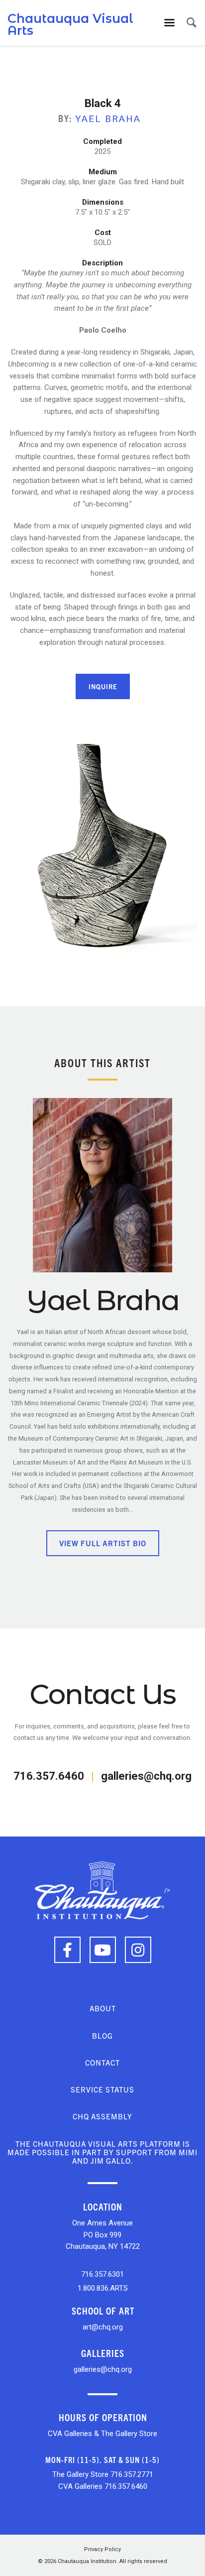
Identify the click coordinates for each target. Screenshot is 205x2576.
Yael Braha (108, 119)
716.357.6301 (102, 2274)
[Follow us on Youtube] (103, 1950)
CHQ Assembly (102, 2116)
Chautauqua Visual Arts (70, 24)
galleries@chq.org (146, 1776)
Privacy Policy (102, 2549)
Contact (102, 2062)
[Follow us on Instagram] (138, 1950)
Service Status (102, 2089)
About (103, 2008)
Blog (102, 2035)
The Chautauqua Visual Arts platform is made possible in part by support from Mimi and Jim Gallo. (102, 2152)
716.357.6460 (49, 1776)
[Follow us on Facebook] (67, 1950)
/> (167, 1890)
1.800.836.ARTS (103, 2288)
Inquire (103, 686)
